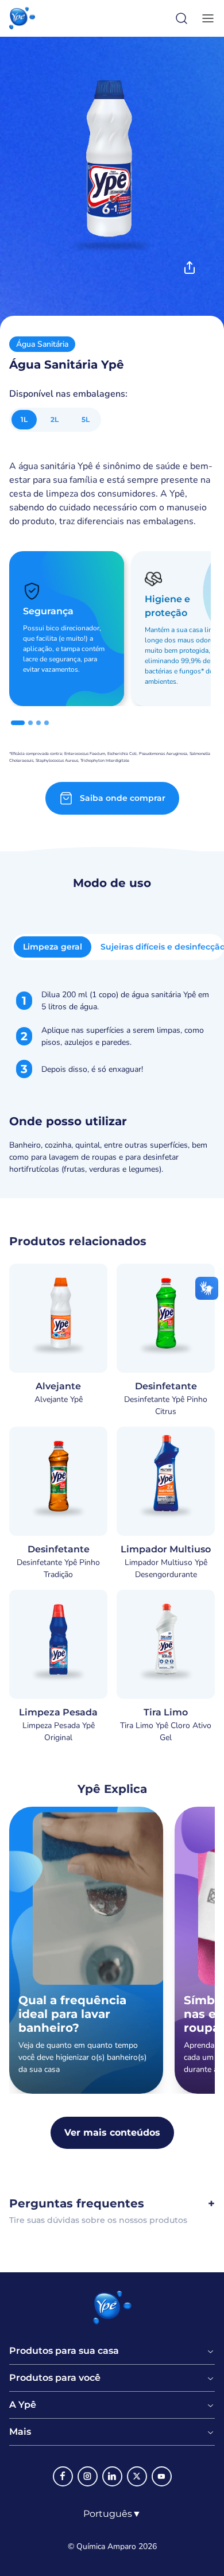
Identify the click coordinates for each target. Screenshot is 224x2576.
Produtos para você (55, 2378)
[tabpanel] (112, 1082)
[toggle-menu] (206, 18)
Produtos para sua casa (64, 2351)
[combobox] (112, 2514)
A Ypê (23, 2405)
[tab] (18, 723)
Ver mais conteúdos (112, 2133)
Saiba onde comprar (123, 798)
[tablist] (118, 947)
